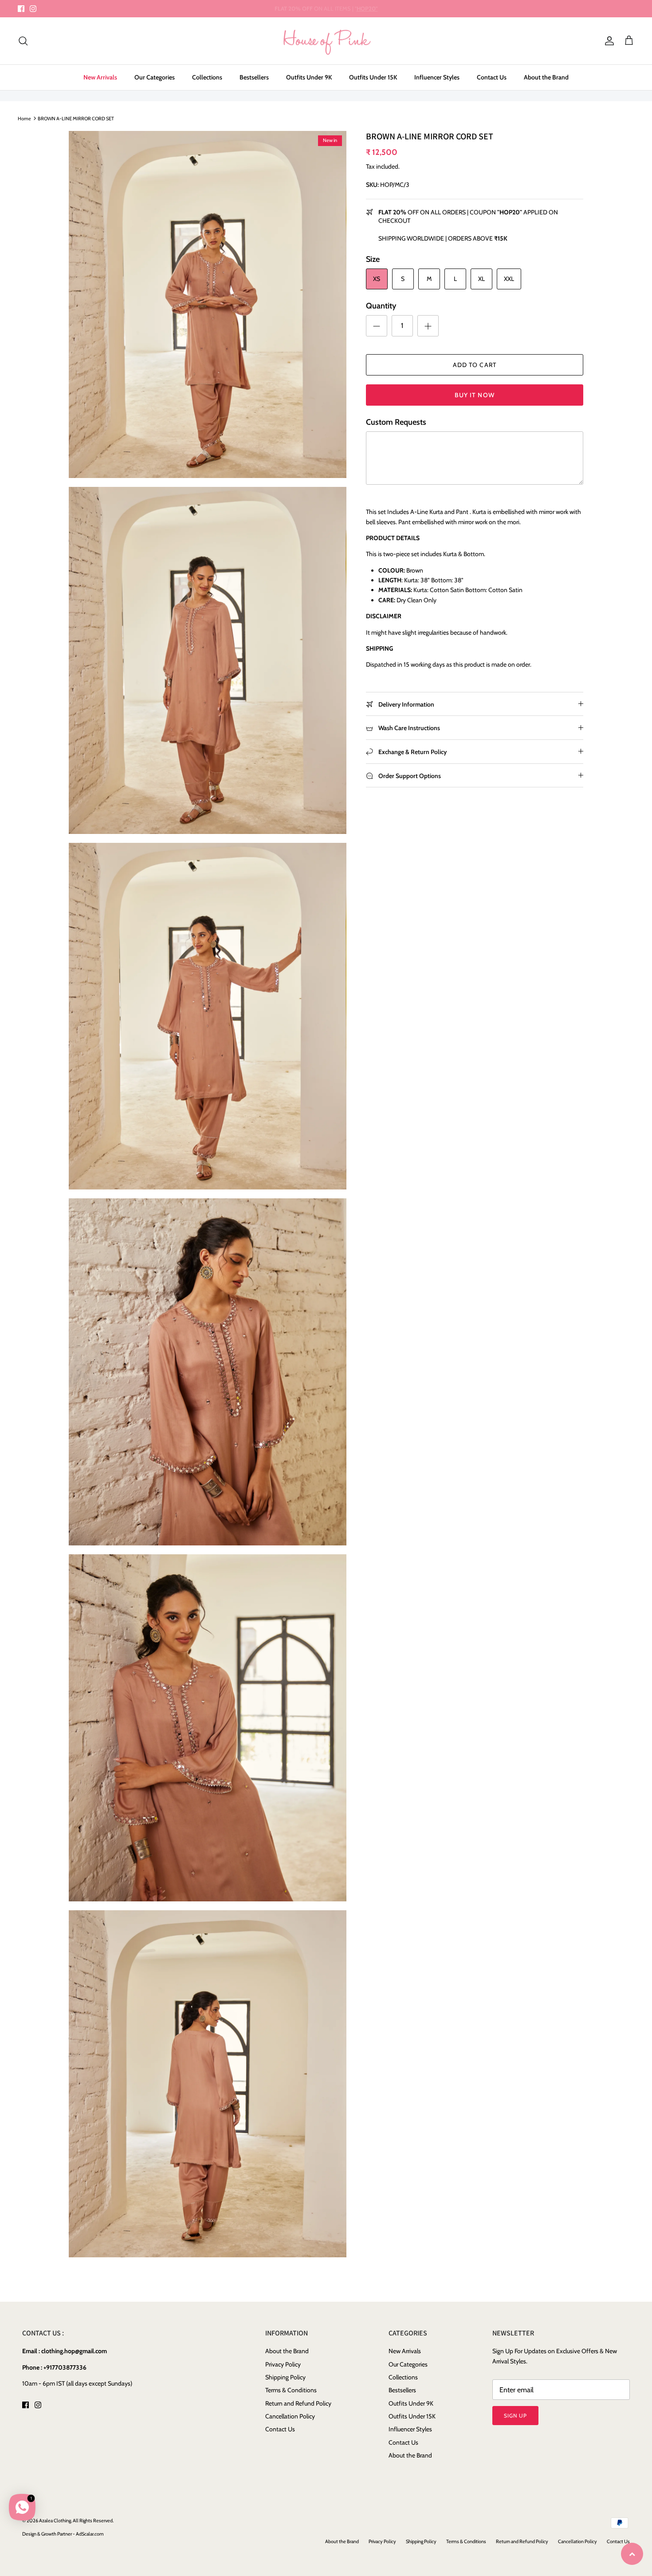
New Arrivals (100, 77)
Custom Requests (396, 422)
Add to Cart (475, 365)
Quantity (381, 306)
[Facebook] (21, 9)
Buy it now (475, 395)
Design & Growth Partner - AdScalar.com (63, 2534)
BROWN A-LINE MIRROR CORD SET (76, 118)
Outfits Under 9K (309, 77)
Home (24, 118)
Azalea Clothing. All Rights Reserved (76, 2521)
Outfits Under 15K (373, 77)
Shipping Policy (285, 2377)
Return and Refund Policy (298, 2403)
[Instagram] (33, 9)
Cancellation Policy (290, 2416)
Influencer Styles (437, 77)
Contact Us (492, 77)
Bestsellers (254, 77)
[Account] (608, 41)
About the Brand (546, 77)
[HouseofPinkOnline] (326, 41)
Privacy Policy (283, 2364)
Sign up (515, 2416)
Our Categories (155, 77)
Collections (207, 77)
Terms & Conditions (291, 2390)
